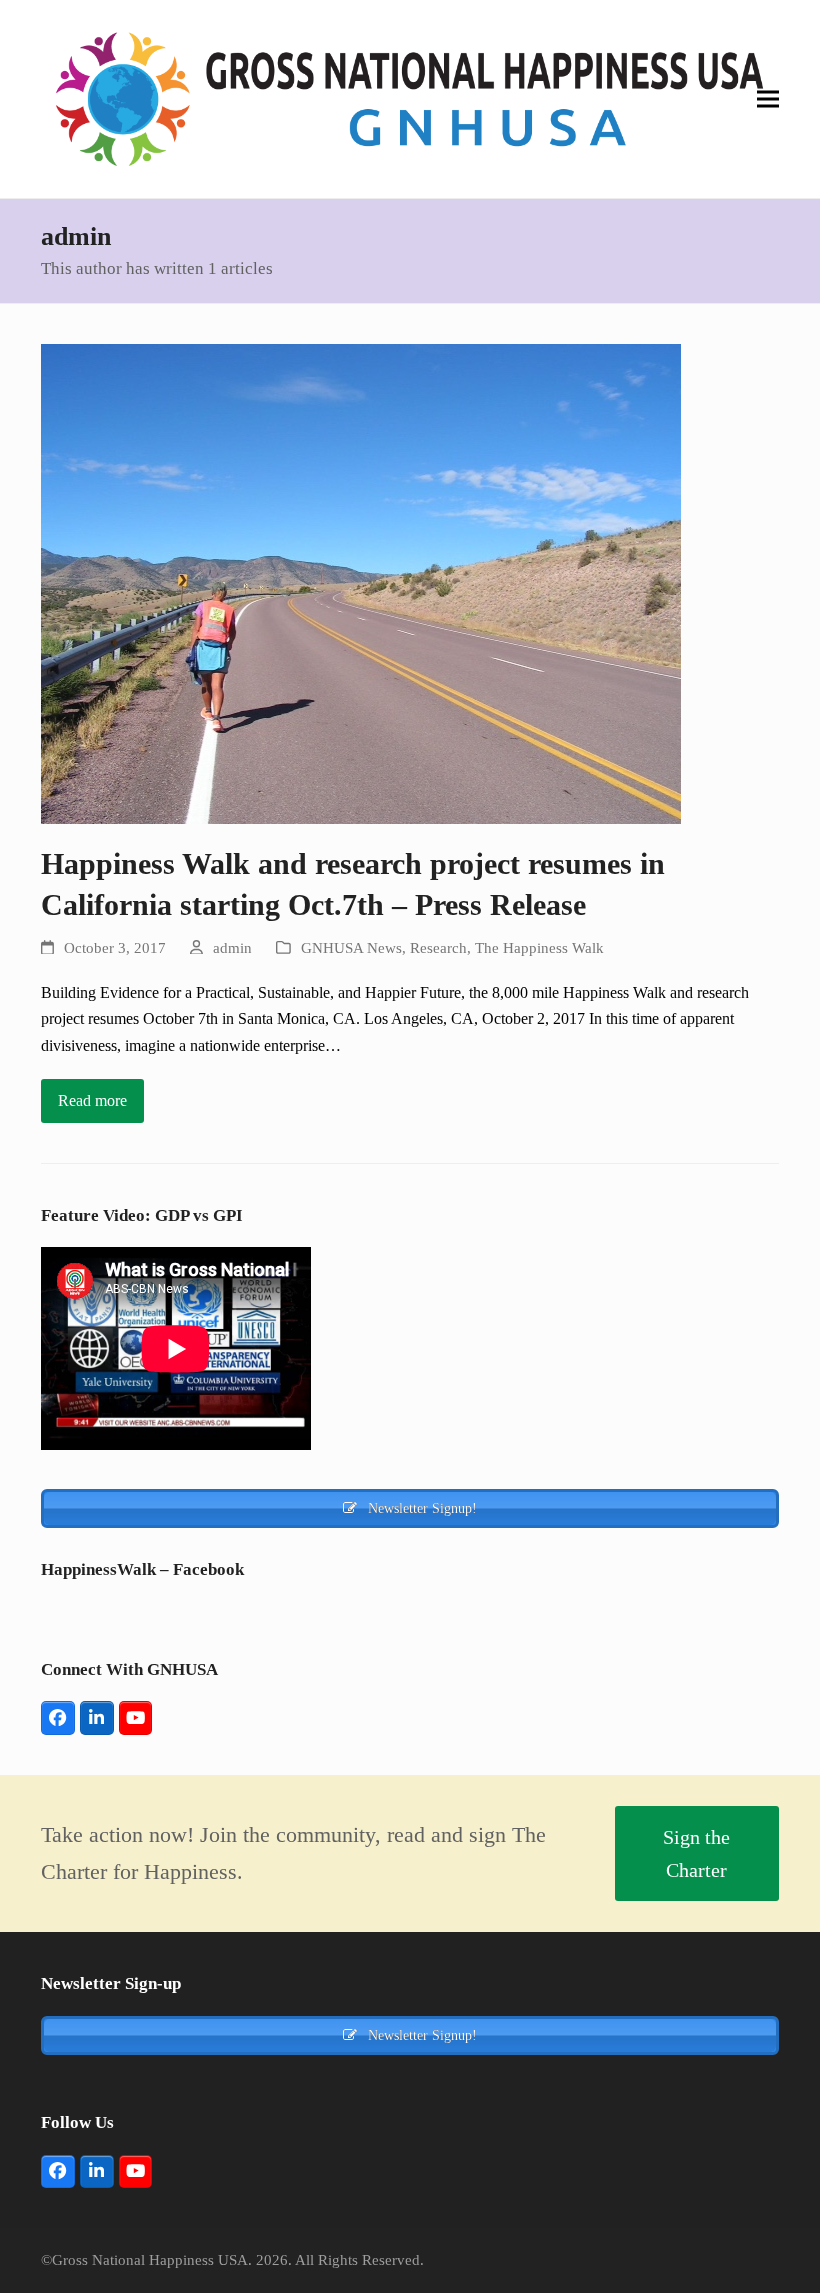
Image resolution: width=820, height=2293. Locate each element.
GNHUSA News (351, 948)
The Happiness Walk (539, 948)
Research (438, 948)
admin (232, 948)
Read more (92, 1100)
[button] (768, 99)
